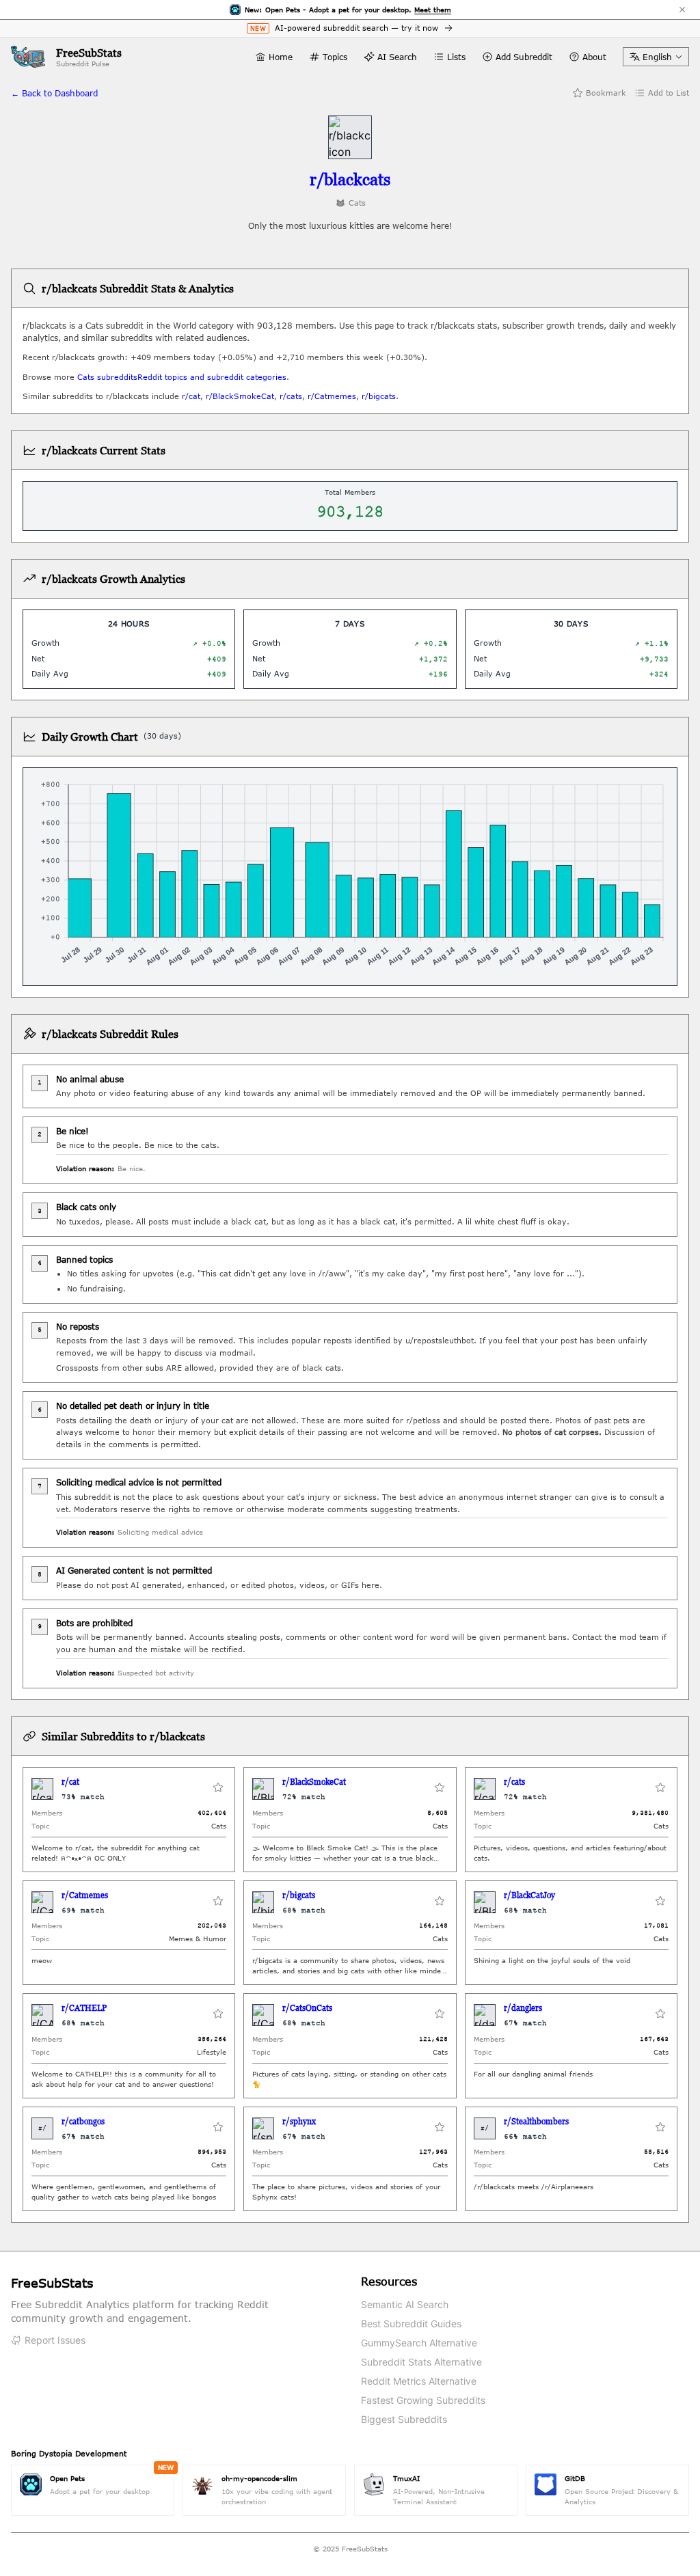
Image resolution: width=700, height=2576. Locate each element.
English (657, 57)
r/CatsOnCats (307, 2008)
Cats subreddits (107, 377)
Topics (335, 57)
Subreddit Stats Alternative (421, 2362)
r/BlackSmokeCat (240, 396)
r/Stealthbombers (536, 2121)
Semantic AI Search (405, 2304)
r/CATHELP (84, 2008)
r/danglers (523, 2008)
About (594, 57)
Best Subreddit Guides (411, 2324)
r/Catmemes (332, 396)
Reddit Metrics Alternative (419, 2381)
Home (281, 57)
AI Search (397, 57)
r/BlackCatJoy (529, 1895)
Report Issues (55, 2340)
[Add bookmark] (218, 1789)
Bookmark (606, 93)
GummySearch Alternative (419, 2343)
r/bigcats (379, 396)
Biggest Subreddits (404, 2419)
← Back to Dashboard (54, 93)
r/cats (291, 396)
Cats (357, 203)
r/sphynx (299, 2121)
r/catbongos (83, 2121)
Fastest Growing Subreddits (423, 2400)
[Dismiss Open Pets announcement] (682, 10)
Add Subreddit (524, 57)
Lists (456, 57)
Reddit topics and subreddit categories (212, 377)
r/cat (191, 396)
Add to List (669, 93)
